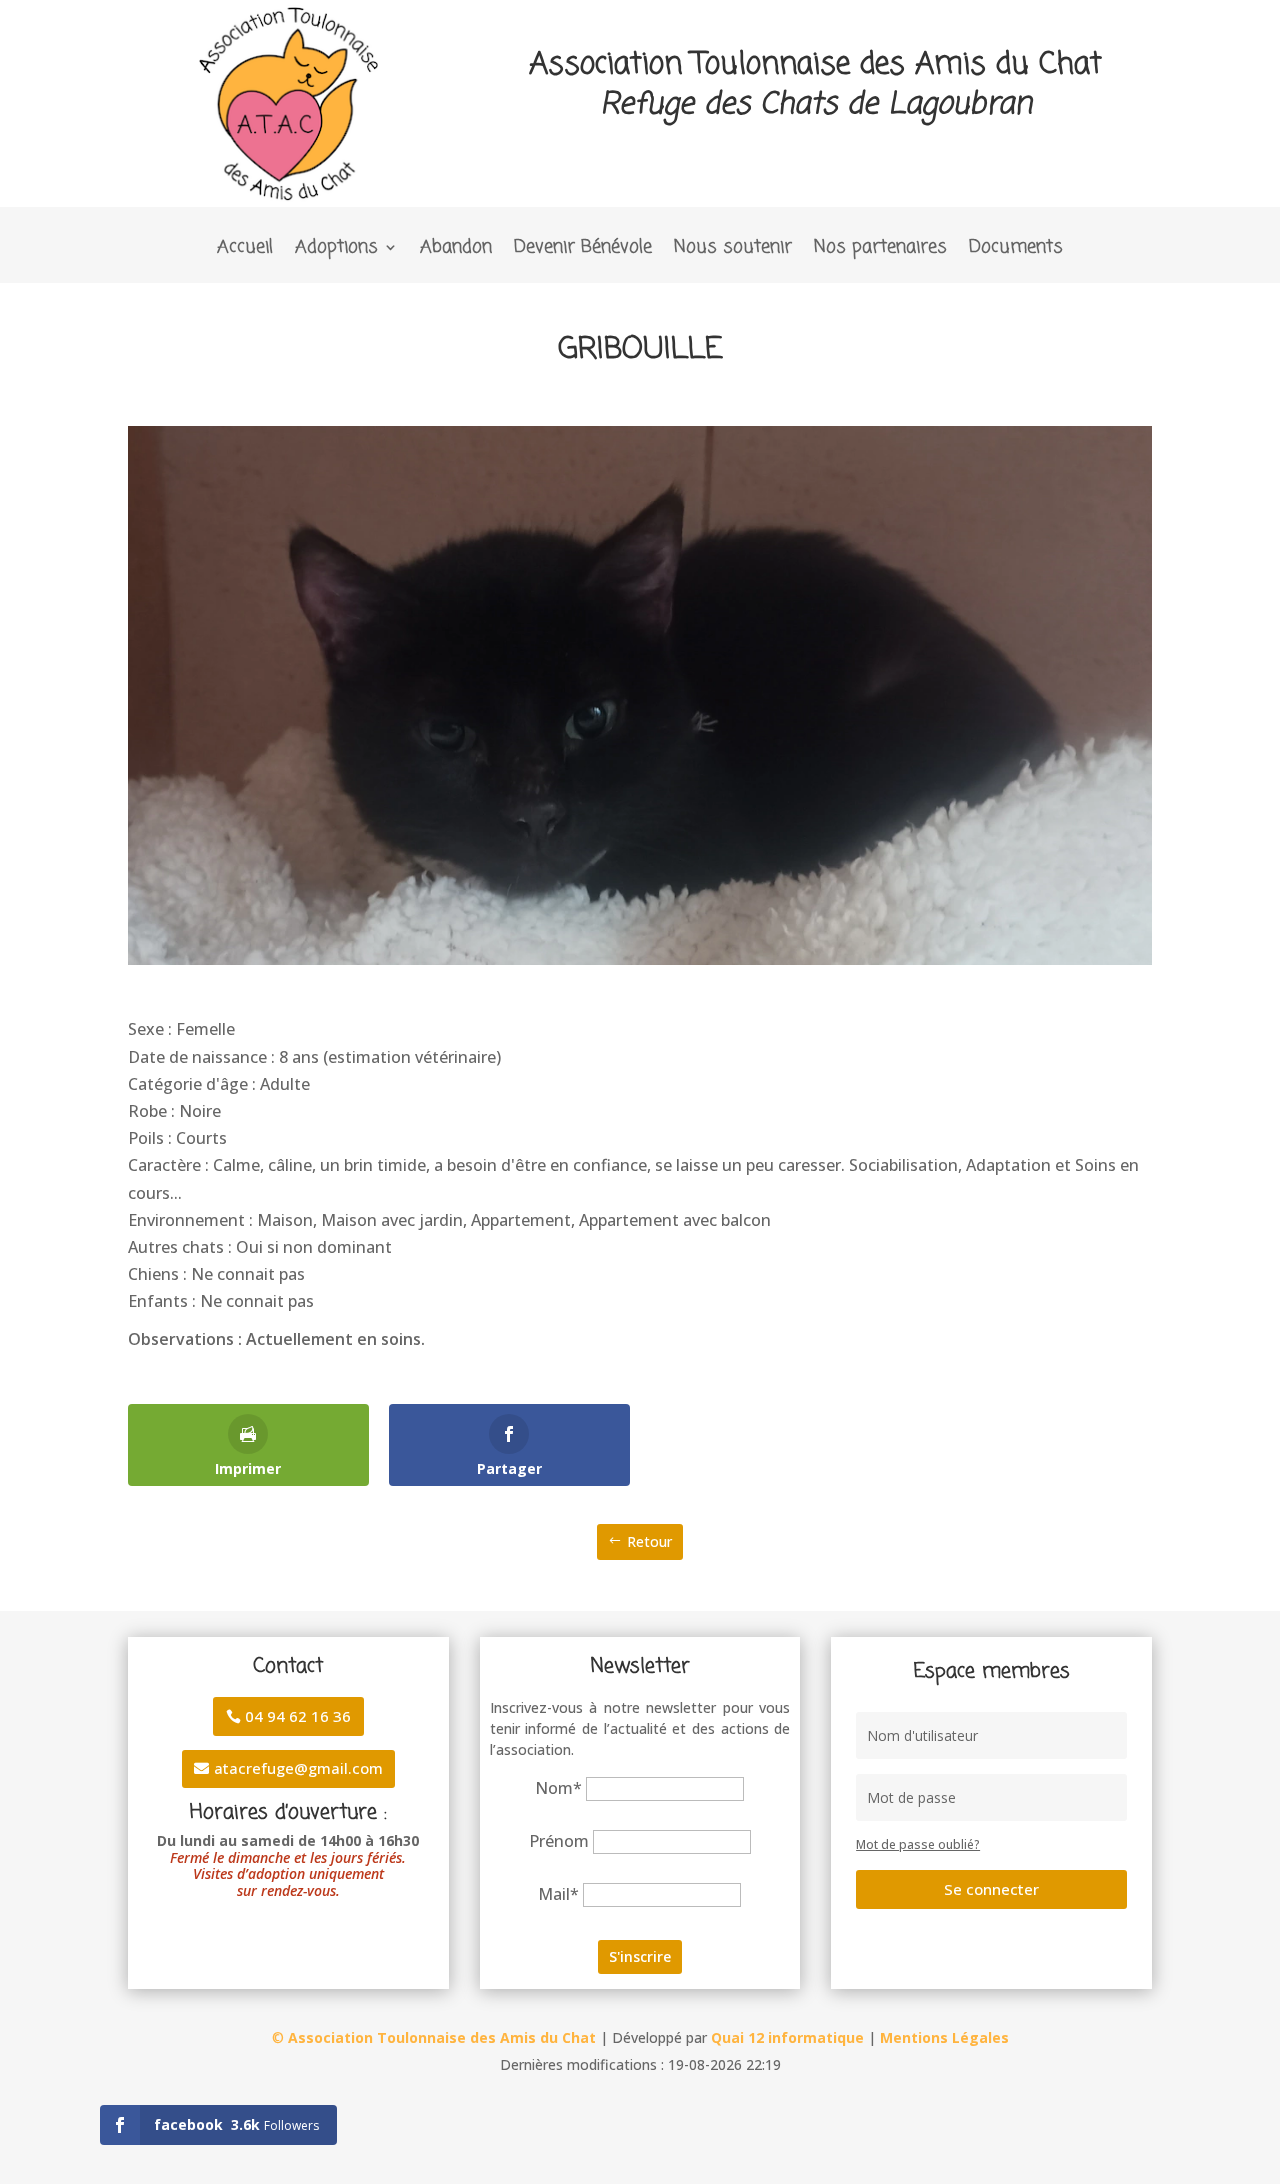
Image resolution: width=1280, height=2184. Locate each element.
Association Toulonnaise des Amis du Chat (442, 2037)
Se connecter (991, 1889)
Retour (649, 1541)
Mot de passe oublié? (918, 1844)
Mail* (558, 1894)
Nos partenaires (880, 250)
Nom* (558, 1788)
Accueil (245, 250)
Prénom (559, 1841)
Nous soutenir (733, 250)
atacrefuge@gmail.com (298, 1768)
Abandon (456, 250)
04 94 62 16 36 (298, 1716)
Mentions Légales (944, 2037)
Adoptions (336, 250)
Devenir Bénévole (583, 250)
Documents (1016, 250)
